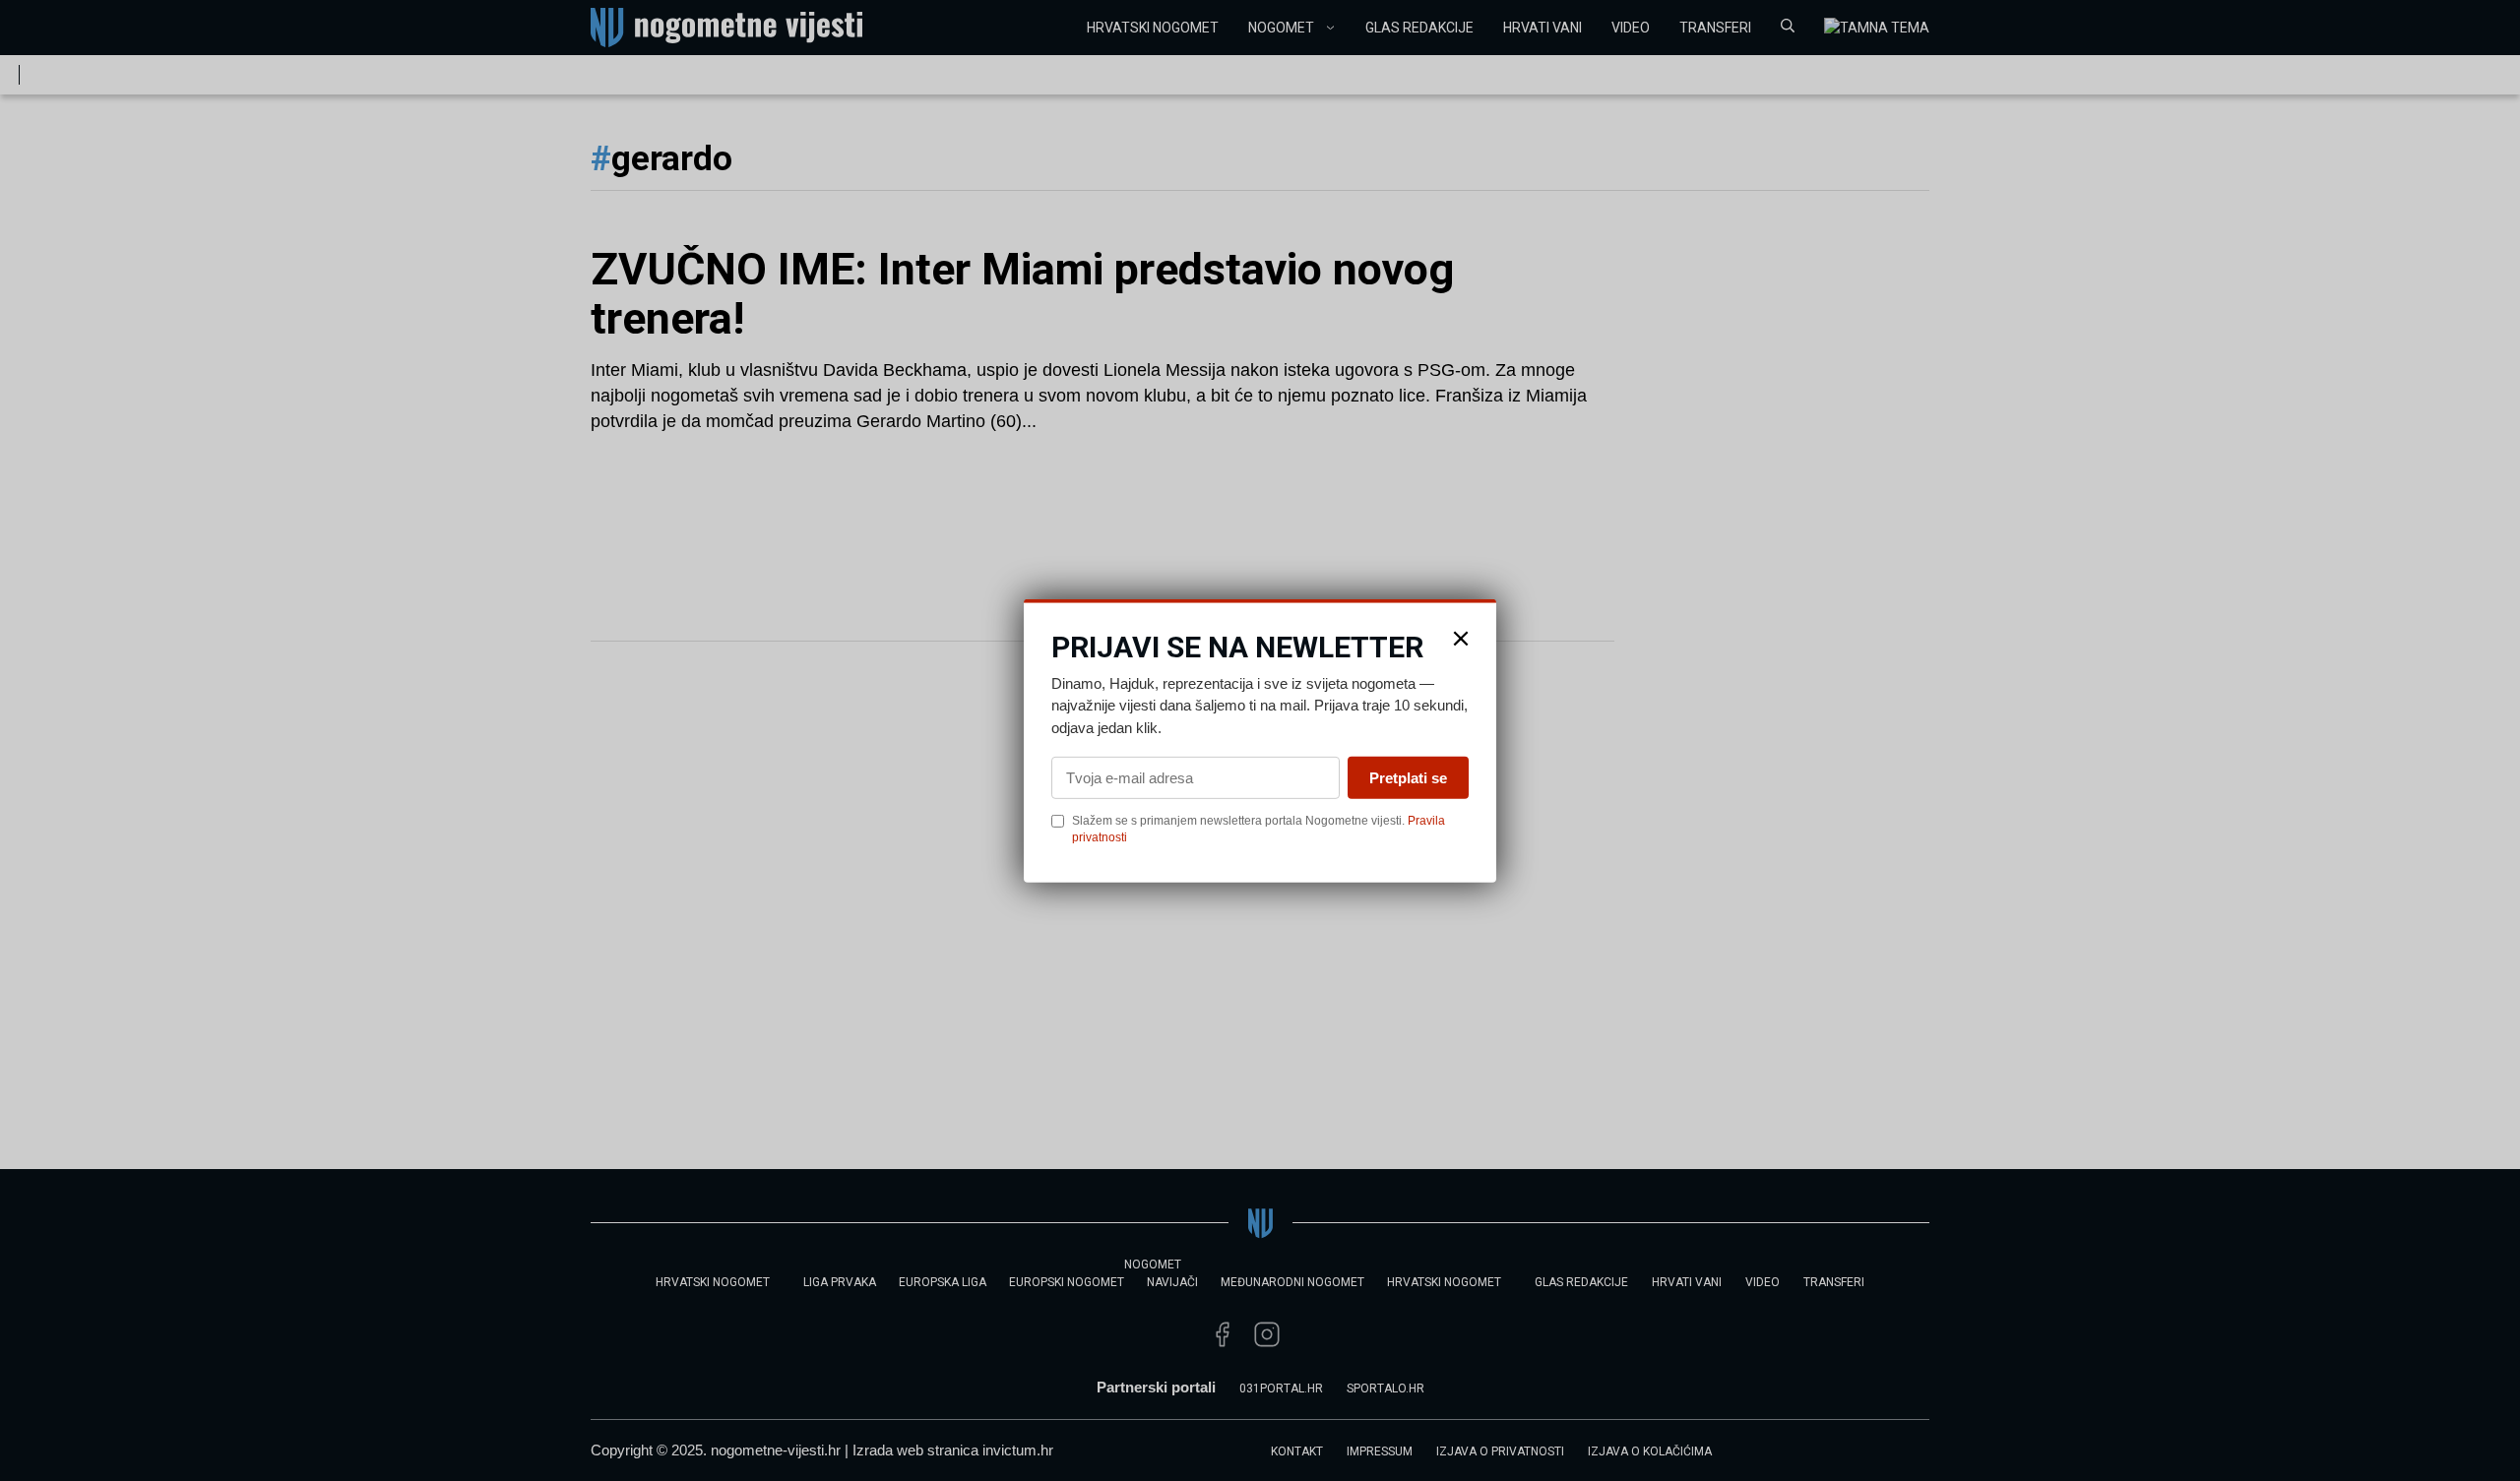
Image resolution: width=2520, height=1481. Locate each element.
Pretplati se (1408, 778)
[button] (1461, 638)
